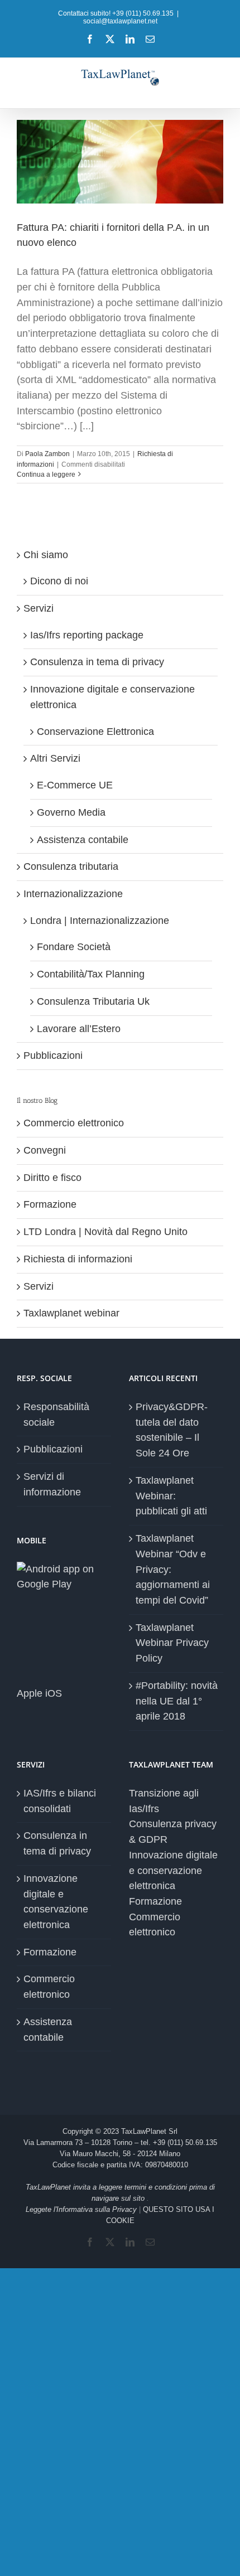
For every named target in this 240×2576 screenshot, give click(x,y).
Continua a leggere (46, 474)
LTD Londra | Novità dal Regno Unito (105, 1232)
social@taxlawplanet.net (120, 21)
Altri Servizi (55, 758)
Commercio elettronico (74, 1123)
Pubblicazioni (53, 1055)
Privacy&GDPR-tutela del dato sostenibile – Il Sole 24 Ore (172, 1430)
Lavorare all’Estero (79, 1029)
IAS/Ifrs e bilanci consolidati (60, 1801)
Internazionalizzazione (73, 894)
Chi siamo (46, 555)
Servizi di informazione (52, 1484)
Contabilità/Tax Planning (91, 974)
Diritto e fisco (52, 1178)
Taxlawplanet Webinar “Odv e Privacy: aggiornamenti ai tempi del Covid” (173, 1569)
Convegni (45, 1150)
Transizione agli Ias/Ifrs (164, 1801)
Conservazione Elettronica (95, 732)
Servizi (39, 608)
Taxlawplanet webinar (71, 1313)
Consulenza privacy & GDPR (173, 1832)
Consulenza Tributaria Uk (93, 1001)
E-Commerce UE (75, 785)
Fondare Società (74, 947)
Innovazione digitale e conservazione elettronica (56, 1902)
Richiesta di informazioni (78, 1259)
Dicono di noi (59, 581)
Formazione (50, 1204)
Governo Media (71, 812)
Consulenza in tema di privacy (97, 662)
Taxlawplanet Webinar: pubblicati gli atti (171, 1496)
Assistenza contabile (83, 840)
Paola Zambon (47, 454)
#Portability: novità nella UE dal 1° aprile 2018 (177, 1701)
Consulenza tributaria (71, 866)
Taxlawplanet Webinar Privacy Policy (172, 1643)
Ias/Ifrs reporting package (87, 635)
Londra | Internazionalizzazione (100, 921)
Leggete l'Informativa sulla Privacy (81, 2209)
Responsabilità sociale (56, 1415)
